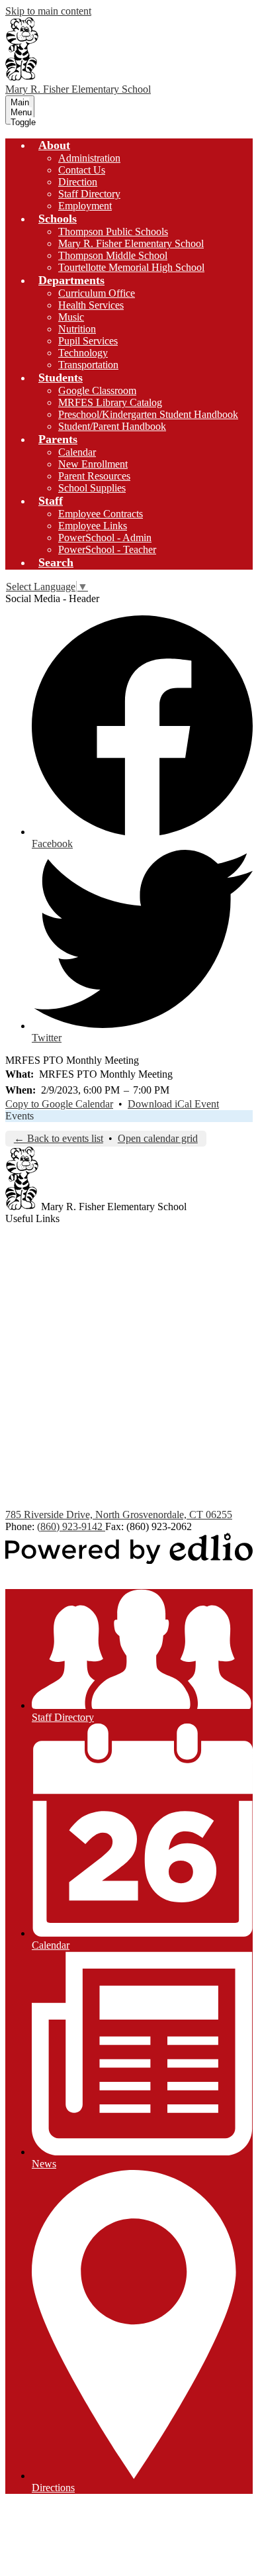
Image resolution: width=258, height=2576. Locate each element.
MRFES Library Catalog (110, 402)
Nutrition (77, 329)
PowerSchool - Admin (105, 538)
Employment (85, 206)
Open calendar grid (158, 1138)
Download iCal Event (173, 1104)
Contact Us (82, 170)
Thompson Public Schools (113, 232)
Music (71, 317)
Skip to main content (48, 11)
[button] (54, 145)
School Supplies (92, 488)
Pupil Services (88, 341)
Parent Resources (94, 476)
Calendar (77, 452)
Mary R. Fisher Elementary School (131, 243)
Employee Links (93, 526)
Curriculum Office (97, 293)
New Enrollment (93, 464)
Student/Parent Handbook (112, 426)
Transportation (88, 365)
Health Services (91, 305)
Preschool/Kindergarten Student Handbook (148, 414)
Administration (89, 158)
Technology (83, 353)
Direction (78, 182)
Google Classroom (97, 390)
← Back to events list (59, 1138)
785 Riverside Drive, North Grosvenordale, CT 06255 (119, 1515)
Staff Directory (89, 194)
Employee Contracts (101, 514)
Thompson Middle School (113, 255)
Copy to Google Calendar (59, 1104)
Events (20, 1116)
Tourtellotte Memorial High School (131, 267)
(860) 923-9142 (71, 1526)
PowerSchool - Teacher (107, 549)
